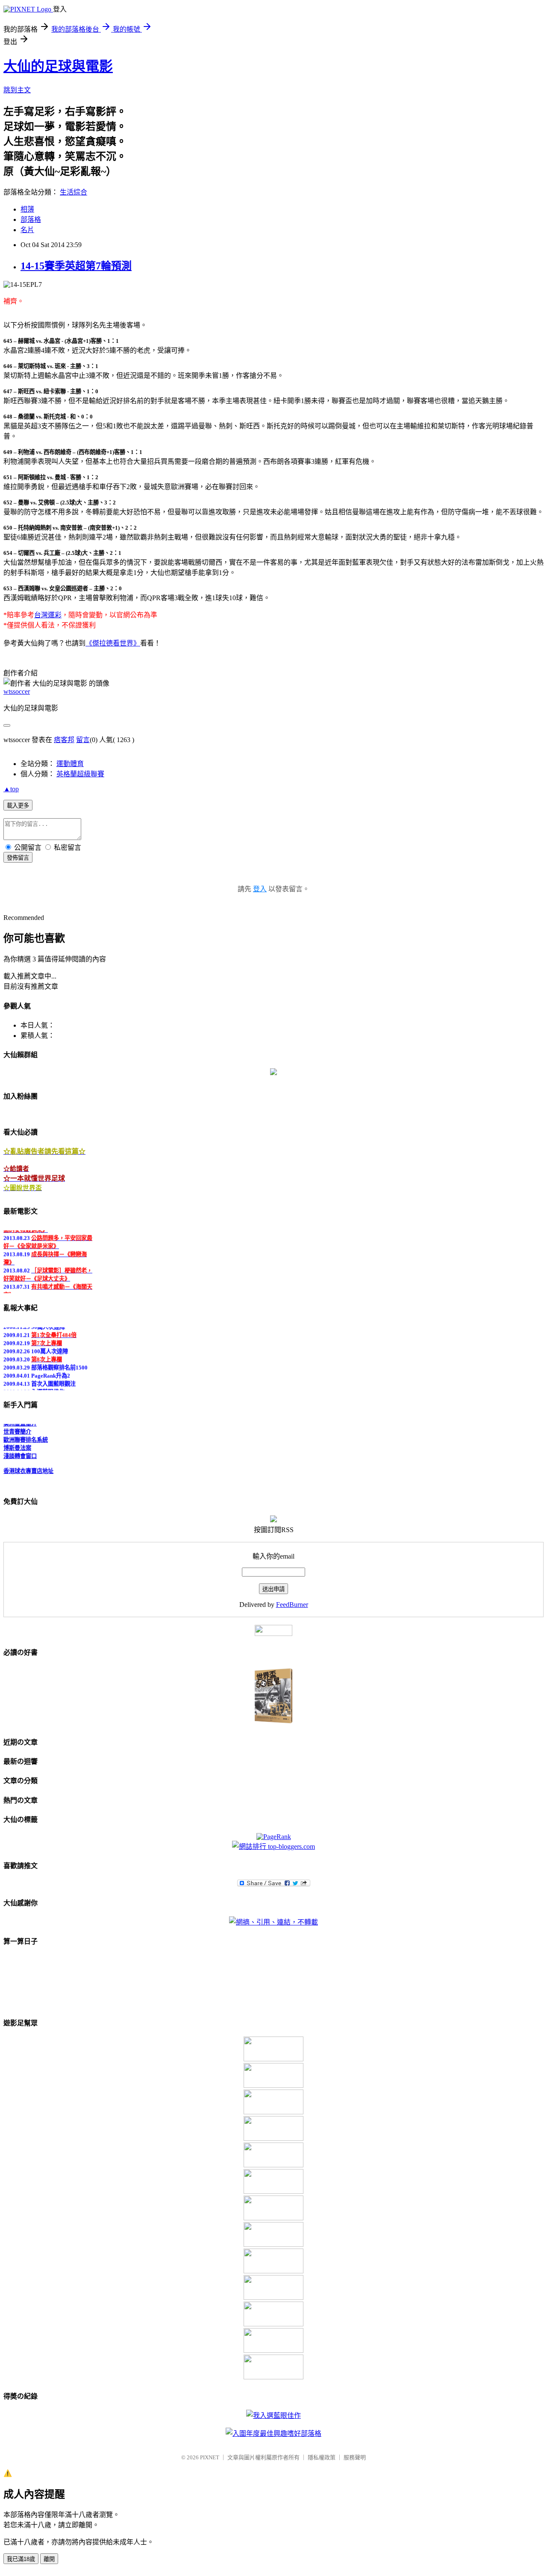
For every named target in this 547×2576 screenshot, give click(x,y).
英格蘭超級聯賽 (80, 774)
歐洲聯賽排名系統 (26, 1434)
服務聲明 (355, 2457)
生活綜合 (74, 192)
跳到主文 (17, 90)
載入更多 (18, 806)
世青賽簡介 (17, 1426)
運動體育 (70, 764)
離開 (49, 2559)
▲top (11, 789)
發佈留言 (18, 858)
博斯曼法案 (17, 1442)
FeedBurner (292, 1605)
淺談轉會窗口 (20, 1450)
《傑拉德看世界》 (113, 643)
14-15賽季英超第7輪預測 (76, 266)
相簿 (27, 209)
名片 (27, 230)
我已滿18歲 (21, 2559)
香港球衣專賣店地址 (28, 1465)
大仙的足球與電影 (58, 66)
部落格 (31, 220)
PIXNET (210, 2457)
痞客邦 (64, 740)
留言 (83, 740)
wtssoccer (17, 691)
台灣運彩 (48, 615)
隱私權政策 (322, 2457)
